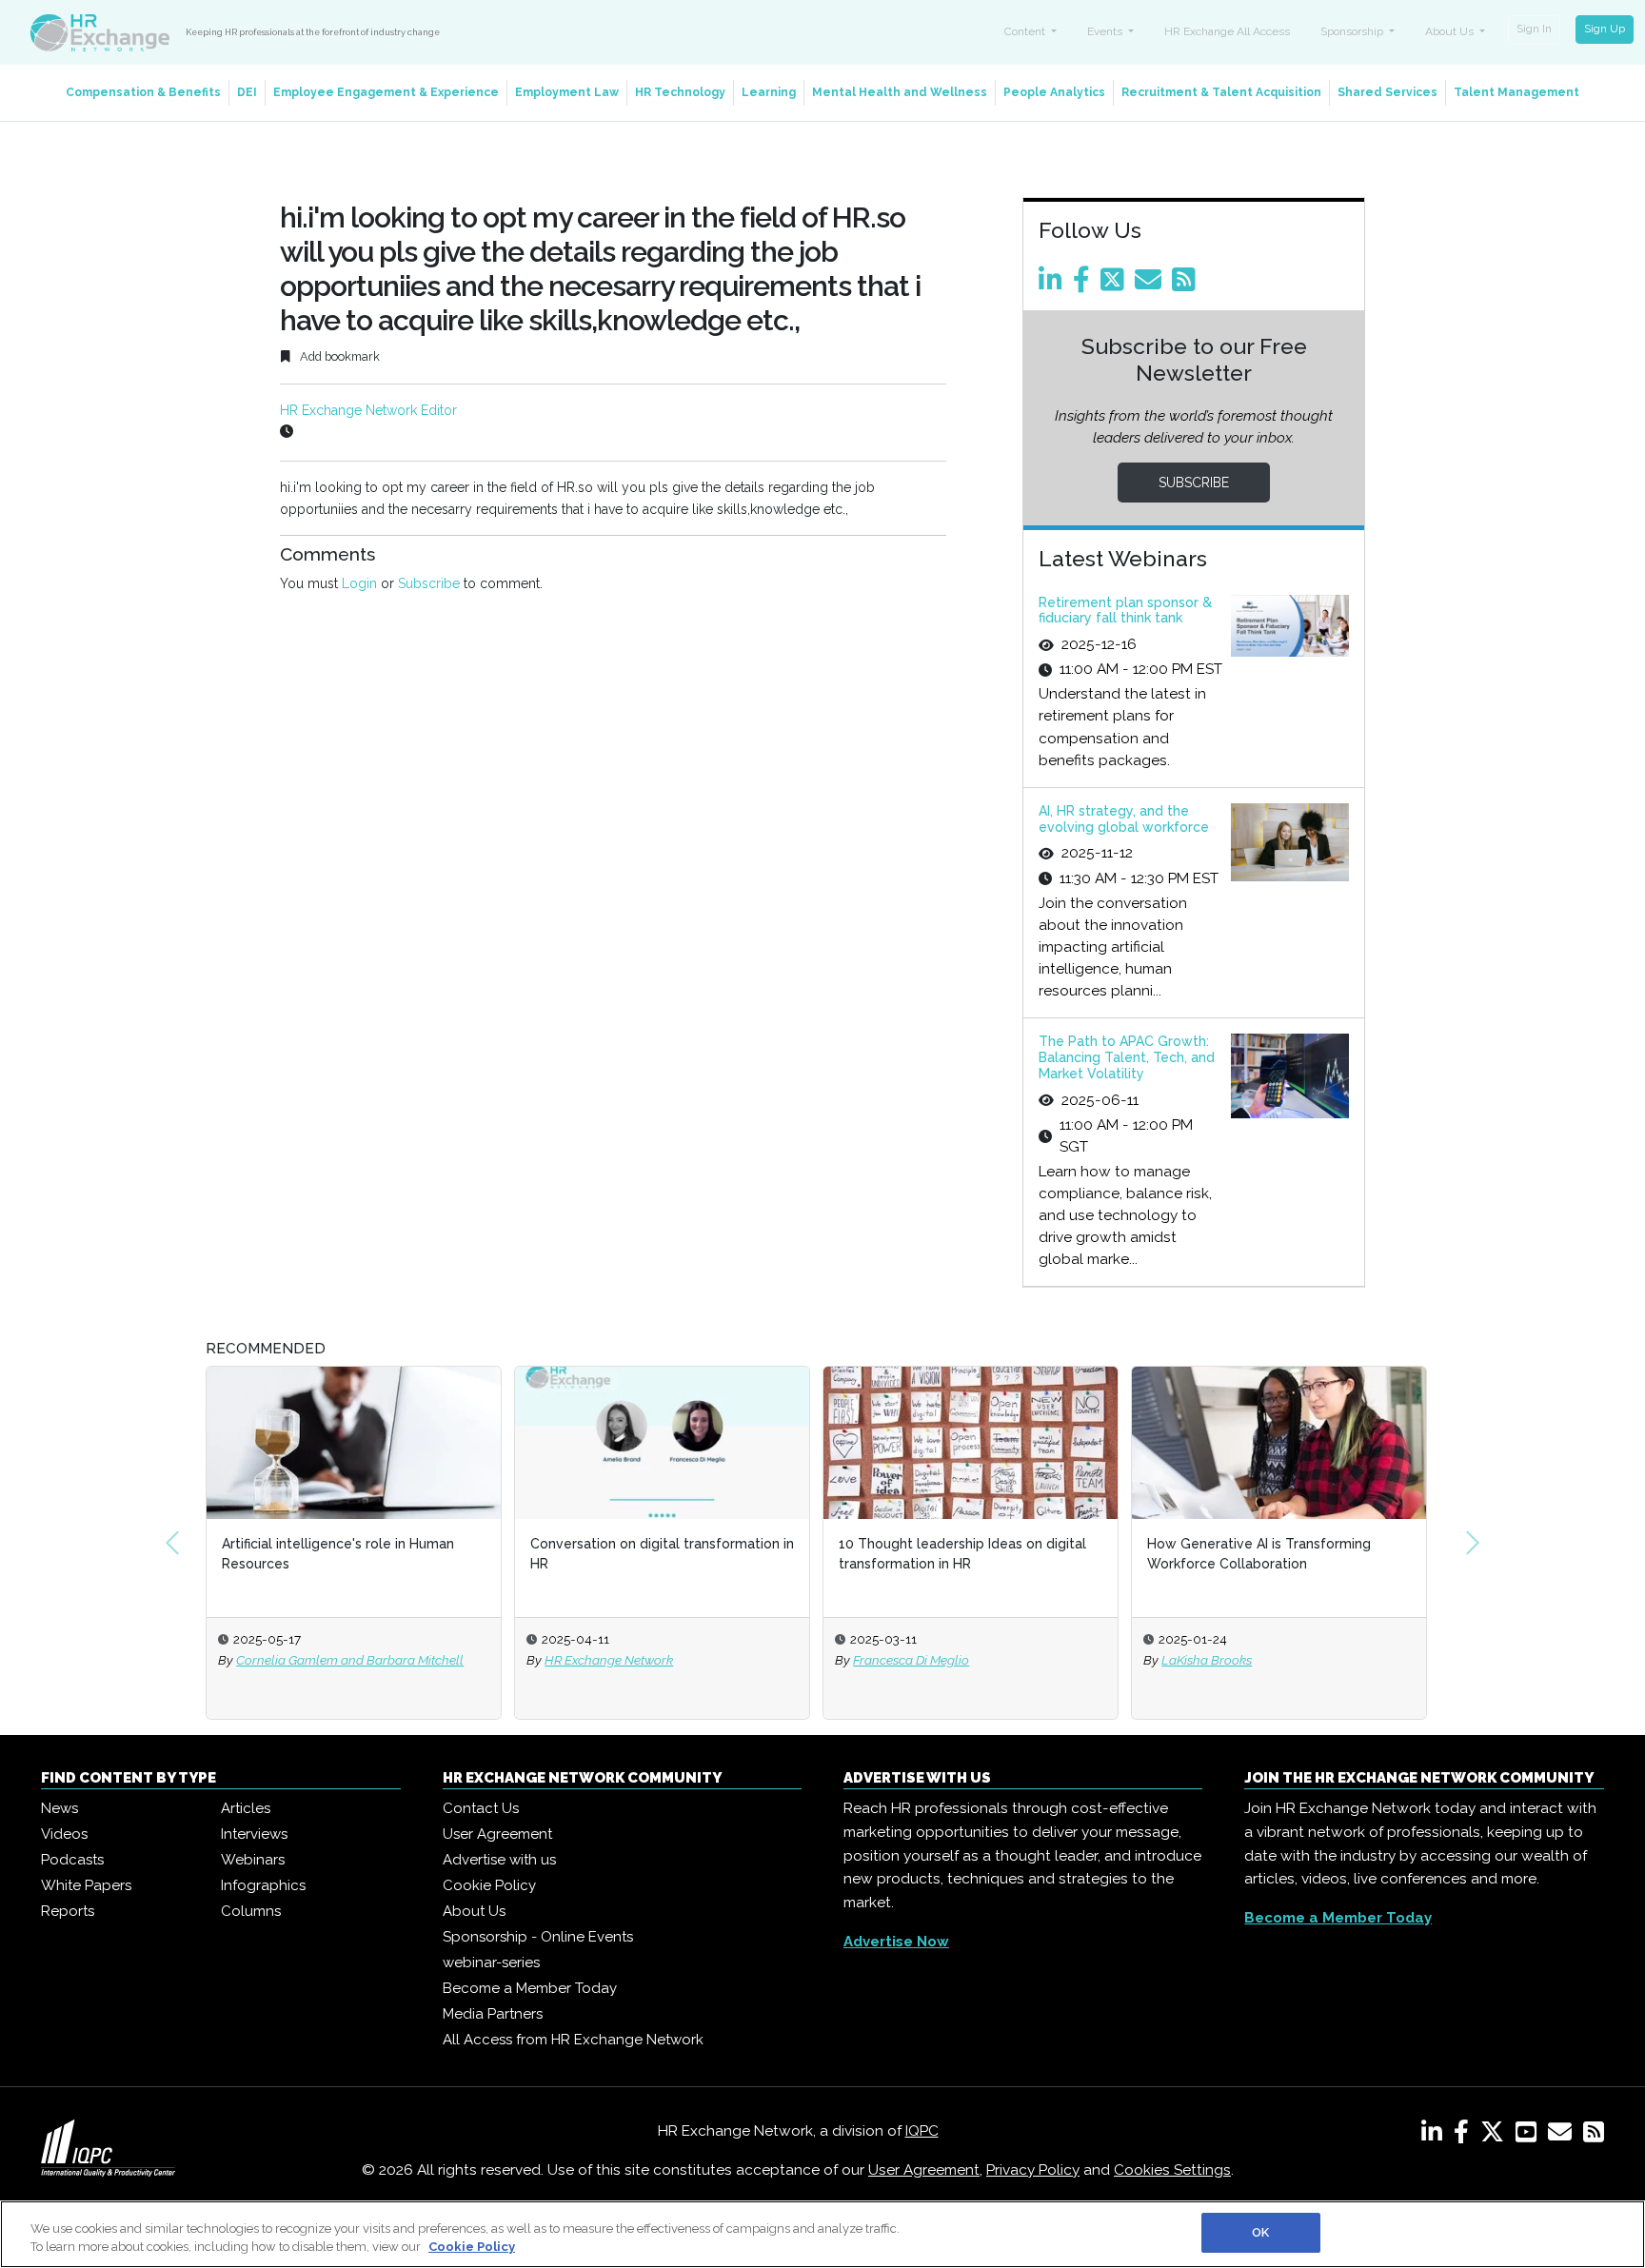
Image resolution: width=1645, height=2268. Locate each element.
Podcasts (72, 1860)
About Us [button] (1451, 31)
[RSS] (1594, 2136)
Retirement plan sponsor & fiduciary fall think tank (1125, 611)
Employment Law (567, 92)
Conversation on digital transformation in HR (662, 1554)
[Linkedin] (1054, 285)
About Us (474, 1911)
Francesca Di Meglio (911, 1660)
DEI (247, 92)
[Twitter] (1116, 285)
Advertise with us (499, 1860)
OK (1260, 2232)
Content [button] (1026, 31)
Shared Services (1387, 92)
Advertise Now (896, 1942)
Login (359, 583)
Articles (246, 1808)
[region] (822, 2234)
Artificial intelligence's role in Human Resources (338, 1554)
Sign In (1534, 29)
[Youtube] (1530, 2136)
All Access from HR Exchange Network (573, 2040)
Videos (64, 1834)
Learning (769, 92)
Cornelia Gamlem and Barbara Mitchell (350, 1660)
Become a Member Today (530, 1988)
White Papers (86, 1885)
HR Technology (680, 92)
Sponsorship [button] (1353, 31)
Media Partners (493, 2014)
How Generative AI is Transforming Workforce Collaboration (1259, 1554)
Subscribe (429, 583)
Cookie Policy (489, 1885)
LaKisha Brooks (1207, 1660)
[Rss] (1187, 285)
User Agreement (497, 1834)
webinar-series (491, 1962)
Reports (68, 1911)
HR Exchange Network (609, 1660)
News (59, 1808)
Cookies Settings (1172, 2170)
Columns (251, 1911)
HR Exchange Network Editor (368, 410)
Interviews (254, 1834)
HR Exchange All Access (1227, 31)
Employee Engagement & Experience (386, 92)
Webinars (253, 1860)
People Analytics (1054, 92)
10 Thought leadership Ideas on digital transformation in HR (962, 1554)
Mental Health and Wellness (900, 92)
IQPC (922, 2131)
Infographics (263, 1885)
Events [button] (1106, 31)
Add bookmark (338, 356)
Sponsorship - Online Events (538, 1937)
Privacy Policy (1033, 2170)
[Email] (1151, 285)
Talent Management (1516, 92)
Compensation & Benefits (143, 92)
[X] (1496, 2136)
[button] (172, 1543)
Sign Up (1605, 29)
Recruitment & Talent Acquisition (1221, 92)
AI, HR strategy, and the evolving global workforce (1124, 819)
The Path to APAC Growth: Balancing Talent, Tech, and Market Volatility (1127, 1057)
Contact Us (481, 1808)
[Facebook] (1085, 285)
